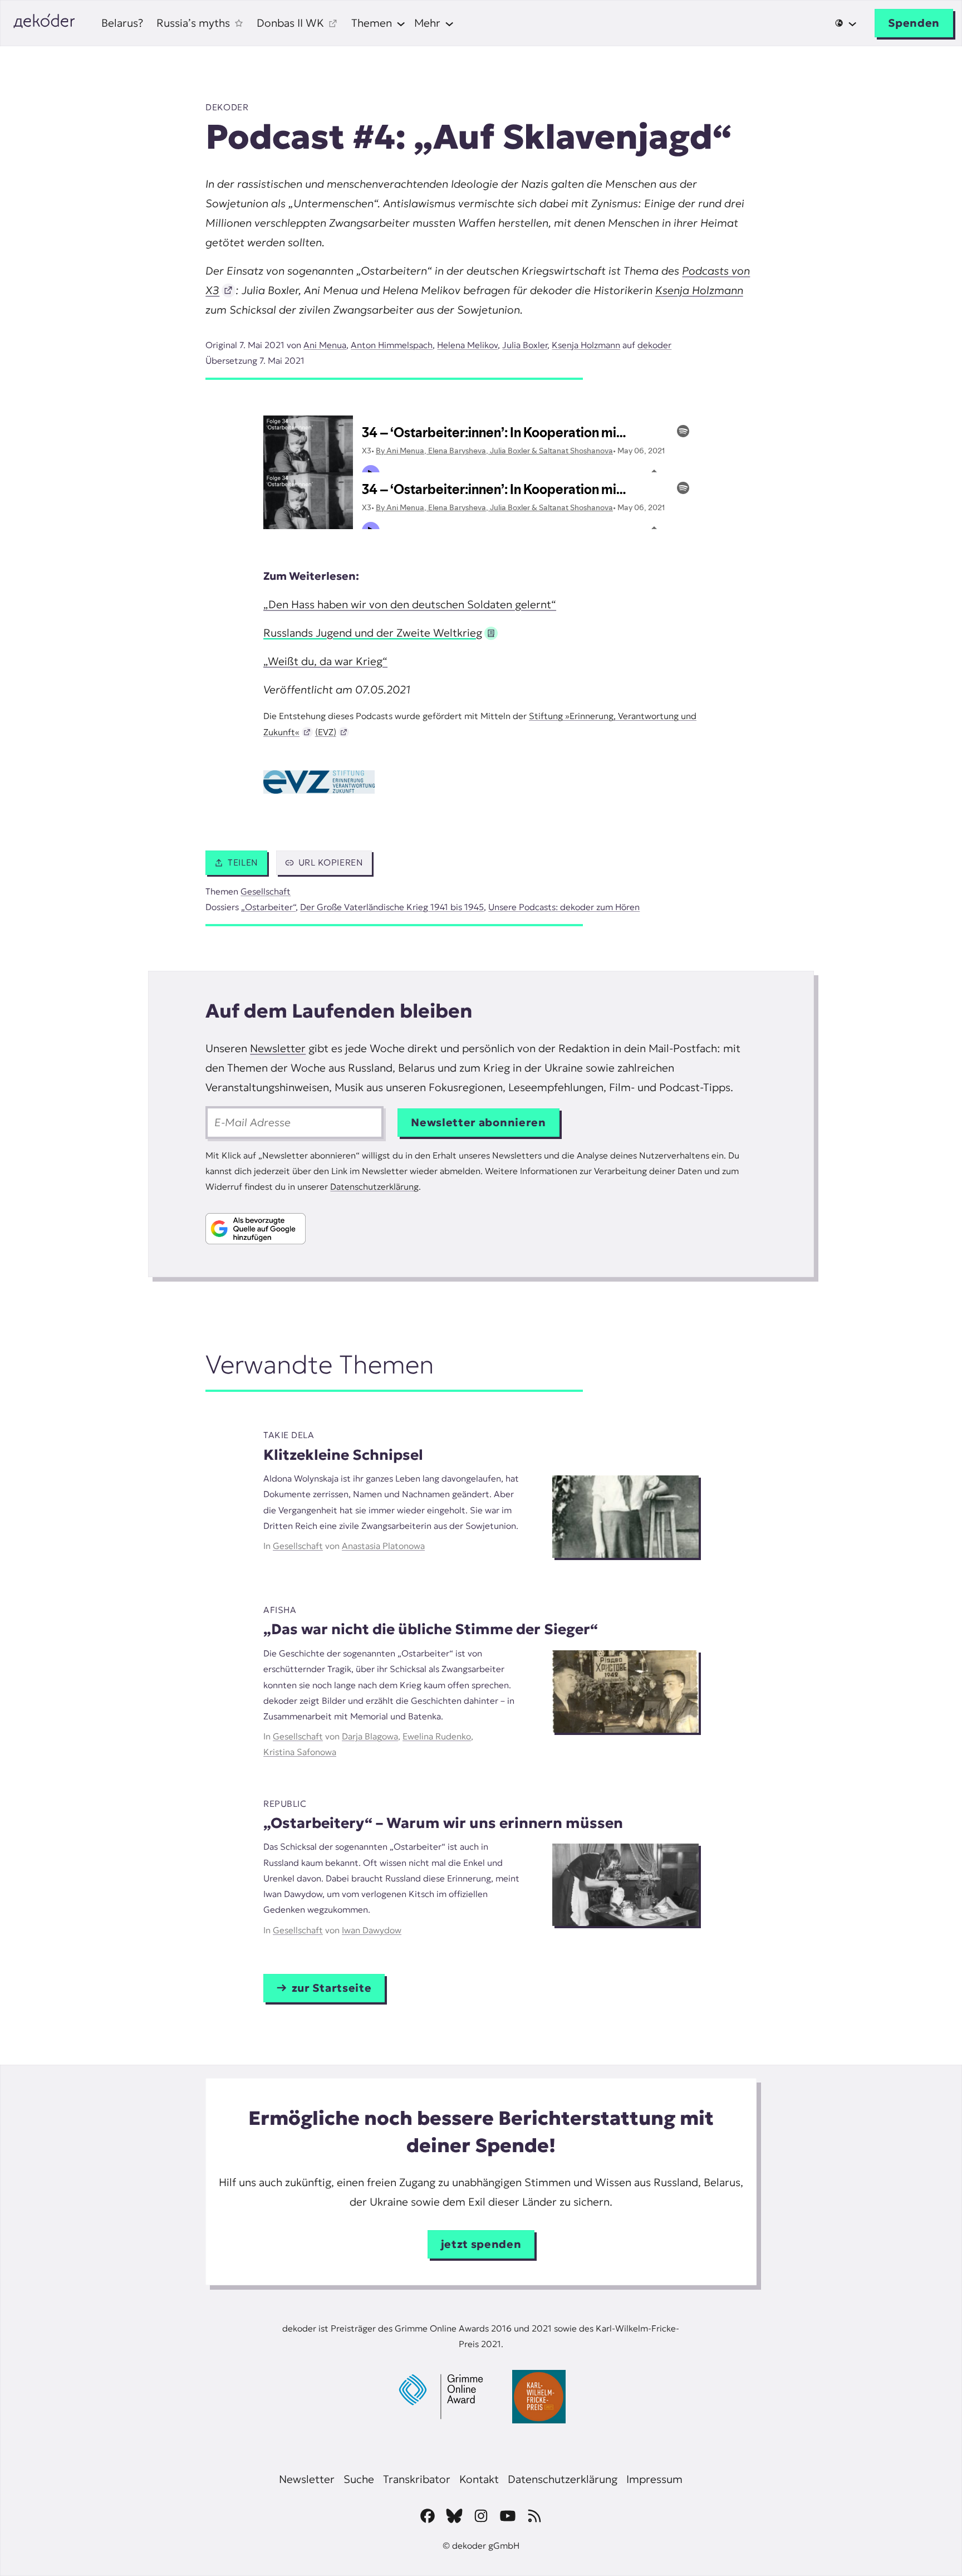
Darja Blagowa (370, 1736)
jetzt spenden (481, 2244)
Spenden (914, 23)
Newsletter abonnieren (478, 1122)
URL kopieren (331, 862)
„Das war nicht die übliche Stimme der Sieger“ (431, 1629)
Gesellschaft (266, 891)
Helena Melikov (467, 345)
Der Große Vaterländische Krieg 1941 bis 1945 (392, 907)
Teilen (243, 862)
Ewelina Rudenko (437, 1736)
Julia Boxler (525, 345)
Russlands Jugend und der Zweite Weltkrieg (373, 633)
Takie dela (289, 1435)
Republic (285, 1804)
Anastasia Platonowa (383, 1546)
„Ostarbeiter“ (268, 907)
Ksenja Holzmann (699, 290)
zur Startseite (332, 1988)
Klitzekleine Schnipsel (343, 1455)
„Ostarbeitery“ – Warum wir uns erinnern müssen (443, 1823)
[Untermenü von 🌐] (846, 23)
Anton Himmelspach (392, 345)
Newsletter (278, 1048)
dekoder (227, 107)
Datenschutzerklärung (374, 1187)
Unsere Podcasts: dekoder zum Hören (564, 907)
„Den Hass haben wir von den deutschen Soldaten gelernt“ (410, 604)
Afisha (280, 1610)
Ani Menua (325, 345)
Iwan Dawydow (372, 1930)
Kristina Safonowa (300, 1752)
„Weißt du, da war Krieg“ (325, 661)
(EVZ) (326, 732)
